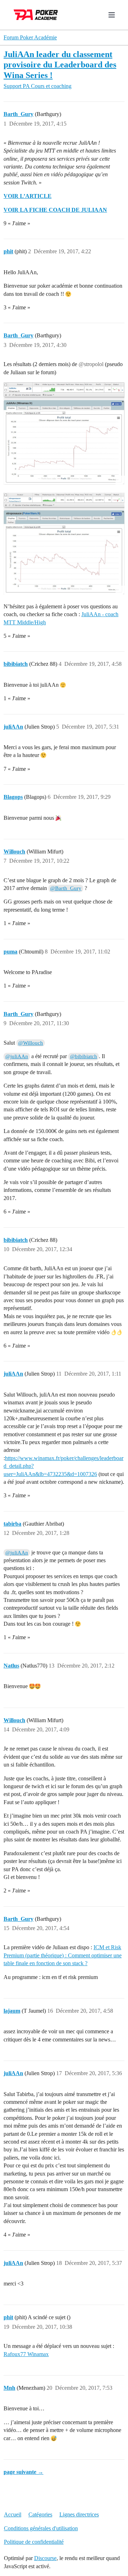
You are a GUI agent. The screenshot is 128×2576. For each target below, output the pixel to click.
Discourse (45, 2558)
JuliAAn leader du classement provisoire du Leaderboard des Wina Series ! (60, 64)
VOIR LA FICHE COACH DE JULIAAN (55, 210)
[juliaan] (64, 433)
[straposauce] (64, 544)
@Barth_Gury (66, 888)
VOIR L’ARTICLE (28, 196)
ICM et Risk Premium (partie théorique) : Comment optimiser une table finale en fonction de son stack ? (63, 1955)
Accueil (13, 2514)
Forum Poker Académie (30, 37)
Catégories (40, 2514)
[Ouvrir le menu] (112, 15)
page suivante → (23, 2472)
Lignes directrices (79, 2514)
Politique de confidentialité (34, 2542)
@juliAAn (17, 1056)
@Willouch (31, 1043)
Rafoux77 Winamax (26, 2354)
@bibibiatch (84, 1056)
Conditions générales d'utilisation (41, 2528)
